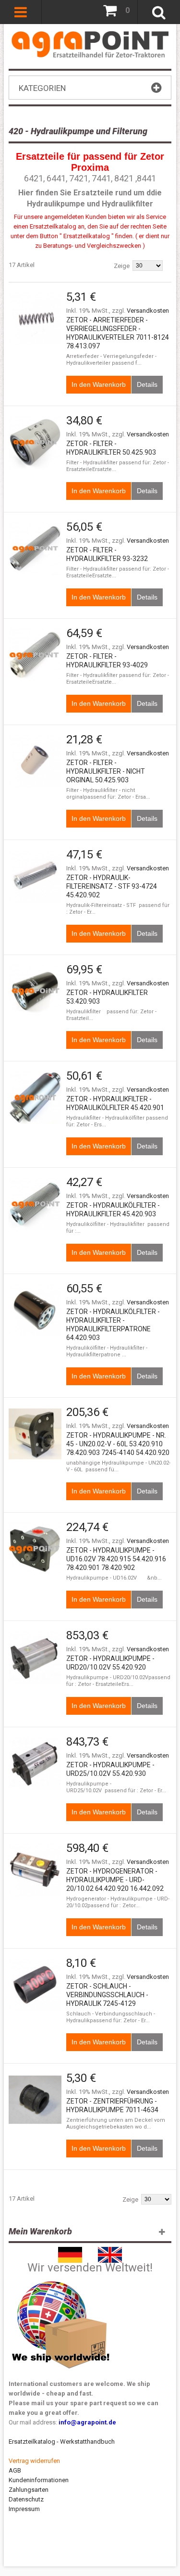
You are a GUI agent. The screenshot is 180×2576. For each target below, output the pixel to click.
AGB (15, 2470)
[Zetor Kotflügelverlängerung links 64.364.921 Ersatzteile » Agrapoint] (35, 319)
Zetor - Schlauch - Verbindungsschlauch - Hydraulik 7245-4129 (107, 1995)
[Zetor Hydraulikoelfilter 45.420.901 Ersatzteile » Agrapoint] (35, 1097)
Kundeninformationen (39, 2480)
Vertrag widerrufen (34, 2461)
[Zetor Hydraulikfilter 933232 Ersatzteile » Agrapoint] (35, 548)
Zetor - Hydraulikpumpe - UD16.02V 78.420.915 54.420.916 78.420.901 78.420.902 (116, 1559)
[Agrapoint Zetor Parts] (110, 2251)
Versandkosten (148, 311)
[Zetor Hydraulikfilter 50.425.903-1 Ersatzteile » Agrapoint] (35, 761)
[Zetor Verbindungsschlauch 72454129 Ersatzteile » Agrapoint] (35, 1985)
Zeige (122, 266)
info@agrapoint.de (87, 2422)
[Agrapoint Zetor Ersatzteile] (70, 2251)
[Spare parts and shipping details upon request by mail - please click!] (61, 2279)
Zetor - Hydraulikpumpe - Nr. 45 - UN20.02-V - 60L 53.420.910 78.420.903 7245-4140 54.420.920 (118, 1444)
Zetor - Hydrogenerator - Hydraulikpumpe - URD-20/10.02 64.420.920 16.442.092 (115, 1880)
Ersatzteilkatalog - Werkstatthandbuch (62, 2442)
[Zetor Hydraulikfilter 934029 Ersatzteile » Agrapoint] (35, 655)
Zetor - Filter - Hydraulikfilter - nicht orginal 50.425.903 (106, 771)
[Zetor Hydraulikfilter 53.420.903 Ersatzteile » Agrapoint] (35, 991)
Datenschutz (26, 2499)
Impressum (24, 2509)
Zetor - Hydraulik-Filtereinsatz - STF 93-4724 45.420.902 (112, 886)
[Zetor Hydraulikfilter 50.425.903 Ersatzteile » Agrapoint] (35, 442)
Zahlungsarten (29, 2490)
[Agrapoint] (90, 44)
